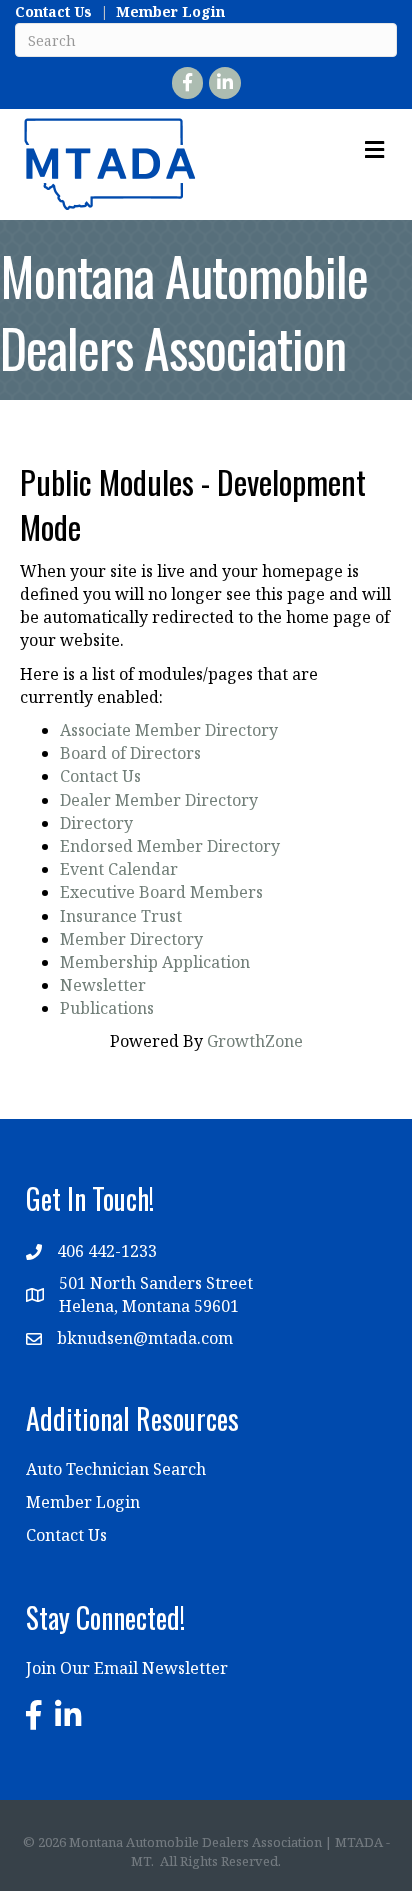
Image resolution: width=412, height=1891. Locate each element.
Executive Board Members (161, 892)
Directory (96, 823)
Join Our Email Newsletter (127, 1668)
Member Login (170, 11)
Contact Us (53, 11)
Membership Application (155, 962)
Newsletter (103, 985)
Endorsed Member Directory (170, 846)
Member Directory (131, 939)
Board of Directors (130, 753)
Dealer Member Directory (159, 800)
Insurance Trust (121, 916)
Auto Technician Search (116, 1469)
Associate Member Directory (169, 730)
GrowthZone (255, 1041)
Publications (107, 1008)
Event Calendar (119, 869)
